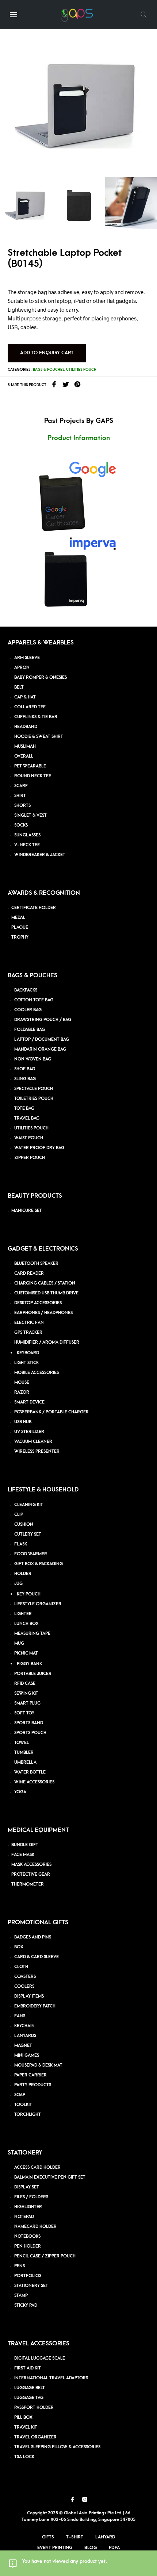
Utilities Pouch (81, 370)
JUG (18, 1584)
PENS (20, 2266)
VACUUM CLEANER (33, 1442)
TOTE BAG (24, 1108)
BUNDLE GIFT (25, 1845)
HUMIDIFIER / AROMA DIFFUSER (47, 1342)
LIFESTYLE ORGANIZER (38, 1604)
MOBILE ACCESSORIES (37, 1373)
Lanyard (105, 2537)
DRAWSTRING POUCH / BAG (43, 1020)
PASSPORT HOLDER (34, 2408)
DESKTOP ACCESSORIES (38, 1303)
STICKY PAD (26, 2305)
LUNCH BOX (26, 1624)
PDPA (114, 2548)
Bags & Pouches (49, 370)
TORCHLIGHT (28, 2115)
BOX (19, 1947)
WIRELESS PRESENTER (37, 1451)
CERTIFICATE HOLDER (34, 908)
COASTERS (25, 1977)
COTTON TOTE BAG (34, 1000)
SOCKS (21, 825)
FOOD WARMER (31, 1554)
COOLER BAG (28, 1010)
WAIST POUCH (29, 1138)
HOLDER (23, 1574)
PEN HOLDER (28, 2246)
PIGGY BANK (29, 1664)
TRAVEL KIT (26, 2427)
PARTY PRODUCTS (33, 2085)
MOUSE (22, 1383)
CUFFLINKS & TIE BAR (36, 717)
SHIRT (20, 796)
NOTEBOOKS (27, 2236)
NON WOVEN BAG (33, 1059)
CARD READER (29, 1273)
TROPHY (20, 937)
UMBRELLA (25, 1762)
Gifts (48, 2537)
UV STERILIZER (29, 1432)
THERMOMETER (28, 1884)
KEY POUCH (29, 1594)
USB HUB (23, 1422)
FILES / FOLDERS (31, 2197)
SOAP (20, 2095)
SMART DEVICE (29, 1402)
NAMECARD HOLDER (35, 2227)
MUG (19, 1643)
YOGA (20, 1792)
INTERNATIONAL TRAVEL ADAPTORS (51, 2378)
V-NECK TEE (27, 845)
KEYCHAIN (24, 2026)
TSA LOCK (24, 2457)
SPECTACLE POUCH (34, 1089)
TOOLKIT (23, 2105)
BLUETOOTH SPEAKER (36, 1264)
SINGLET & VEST (30, 815)
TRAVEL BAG (27, 1118)
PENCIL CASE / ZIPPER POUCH (45, 2256)
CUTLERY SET (28, 1534)
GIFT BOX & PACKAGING (39, 1564)
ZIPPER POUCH (30, 1158)
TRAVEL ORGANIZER (35, 2437)
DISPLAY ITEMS (29, 1996)
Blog (91, 2548)
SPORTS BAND (29, 1723)
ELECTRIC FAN (29, 1323)
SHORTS (22, 806)
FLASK (21, 1544)
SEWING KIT (26, 1693)
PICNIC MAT (26, 1653)
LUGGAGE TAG (29, 2398)
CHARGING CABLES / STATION (45, 1283)
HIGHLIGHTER (28, 2207)
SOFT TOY (24, 1713)
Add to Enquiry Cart (47, 353)
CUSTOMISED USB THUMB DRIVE (46, 1293)
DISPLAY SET (27, 2187)
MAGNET (23, 2046)
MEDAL (18, 918)
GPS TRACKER (28, 1333)
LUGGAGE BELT (30, 2388)
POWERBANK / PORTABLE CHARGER (51, 1412)
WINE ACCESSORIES (34, 1782)
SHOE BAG (25, 1069)
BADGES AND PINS (33, 1937)
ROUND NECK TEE (33, 776)
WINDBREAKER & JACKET (40, 855)
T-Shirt (75, 2537)
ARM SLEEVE (27, 658)
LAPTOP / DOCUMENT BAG (42, 1039)
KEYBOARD (28, 1353)
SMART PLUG (27, 1703)
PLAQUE (20, 927)
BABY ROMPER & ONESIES (41, 677)
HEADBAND (26, 727)
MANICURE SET (27, 1211)
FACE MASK (23, 1855)
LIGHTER (23, 1614)
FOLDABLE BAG (30, 1030)
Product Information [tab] (79, 438)
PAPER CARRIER (30, 2075)
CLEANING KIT (29, 1505)
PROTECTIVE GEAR (31, 1874)
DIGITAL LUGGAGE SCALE (40, 2358)
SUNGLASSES (27, 835)
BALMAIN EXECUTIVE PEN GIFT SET (50, 2177)
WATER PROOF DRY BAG (39, 1148)
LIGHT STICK (26, 1363)
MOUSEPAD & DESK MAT (38, 2065)
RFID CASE (25, 1684)
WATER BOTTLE (30, 1772)
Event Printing (55, 2548)
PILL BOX (23, 2417)
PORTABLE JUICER (33, 1674)
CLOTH (21, 1967)
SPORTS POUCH (30, 1733)
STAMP (21, 2296)
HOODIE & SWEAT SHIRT (39, 737)
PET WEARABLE (30, 766)
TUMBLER (24, 1753)
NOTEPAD (24, 2217)
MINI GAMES (27, 2055)
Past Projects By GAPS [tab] (79, 421)
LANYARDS (25, 2036)
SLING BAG (25, 1079)
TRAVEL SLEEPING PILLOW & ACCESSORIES (57, 2447)
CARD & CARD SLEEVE (37, 1957)
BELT (19, 687)
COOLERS (24, 1986)
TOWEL (22, 1743)
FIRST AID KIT (28, 2368)
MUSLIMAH (25, 746)
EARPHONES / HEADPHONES (43, 1313)
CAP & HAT (25, 697)
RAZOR (22, 1392)
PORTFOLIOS (28, 2276)
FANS (20, 2016)
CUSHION (24, 1524)
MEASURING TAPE (32, 1634)
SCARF (21, 786)
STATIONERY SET (31, 2286)
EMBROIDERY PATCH (35, 2006)
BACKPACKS (26, 990)
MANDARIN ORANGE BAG (40, 1049)
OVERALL (24, 756)
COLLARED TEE (30, 707)
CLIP (19, 1515)
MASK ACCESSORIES (31, 1865)
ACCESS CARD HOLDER (37, 2167)
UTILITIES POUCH (31, 1128)
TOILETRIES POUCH (34, 1099)
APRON (22, 668)
